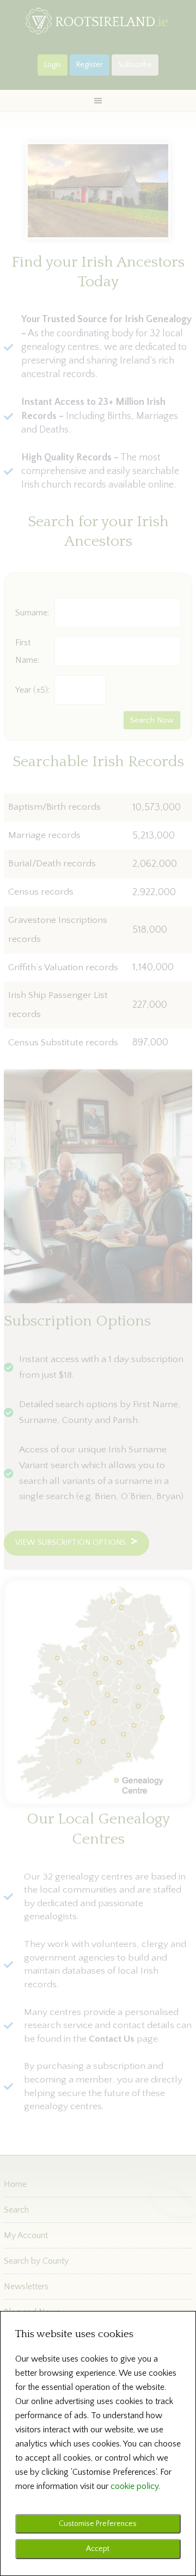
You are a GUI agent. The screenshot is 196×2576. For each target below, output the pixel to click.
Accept (98, 2549)
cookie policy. (135, 2486)
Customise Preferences (98, 2524)
